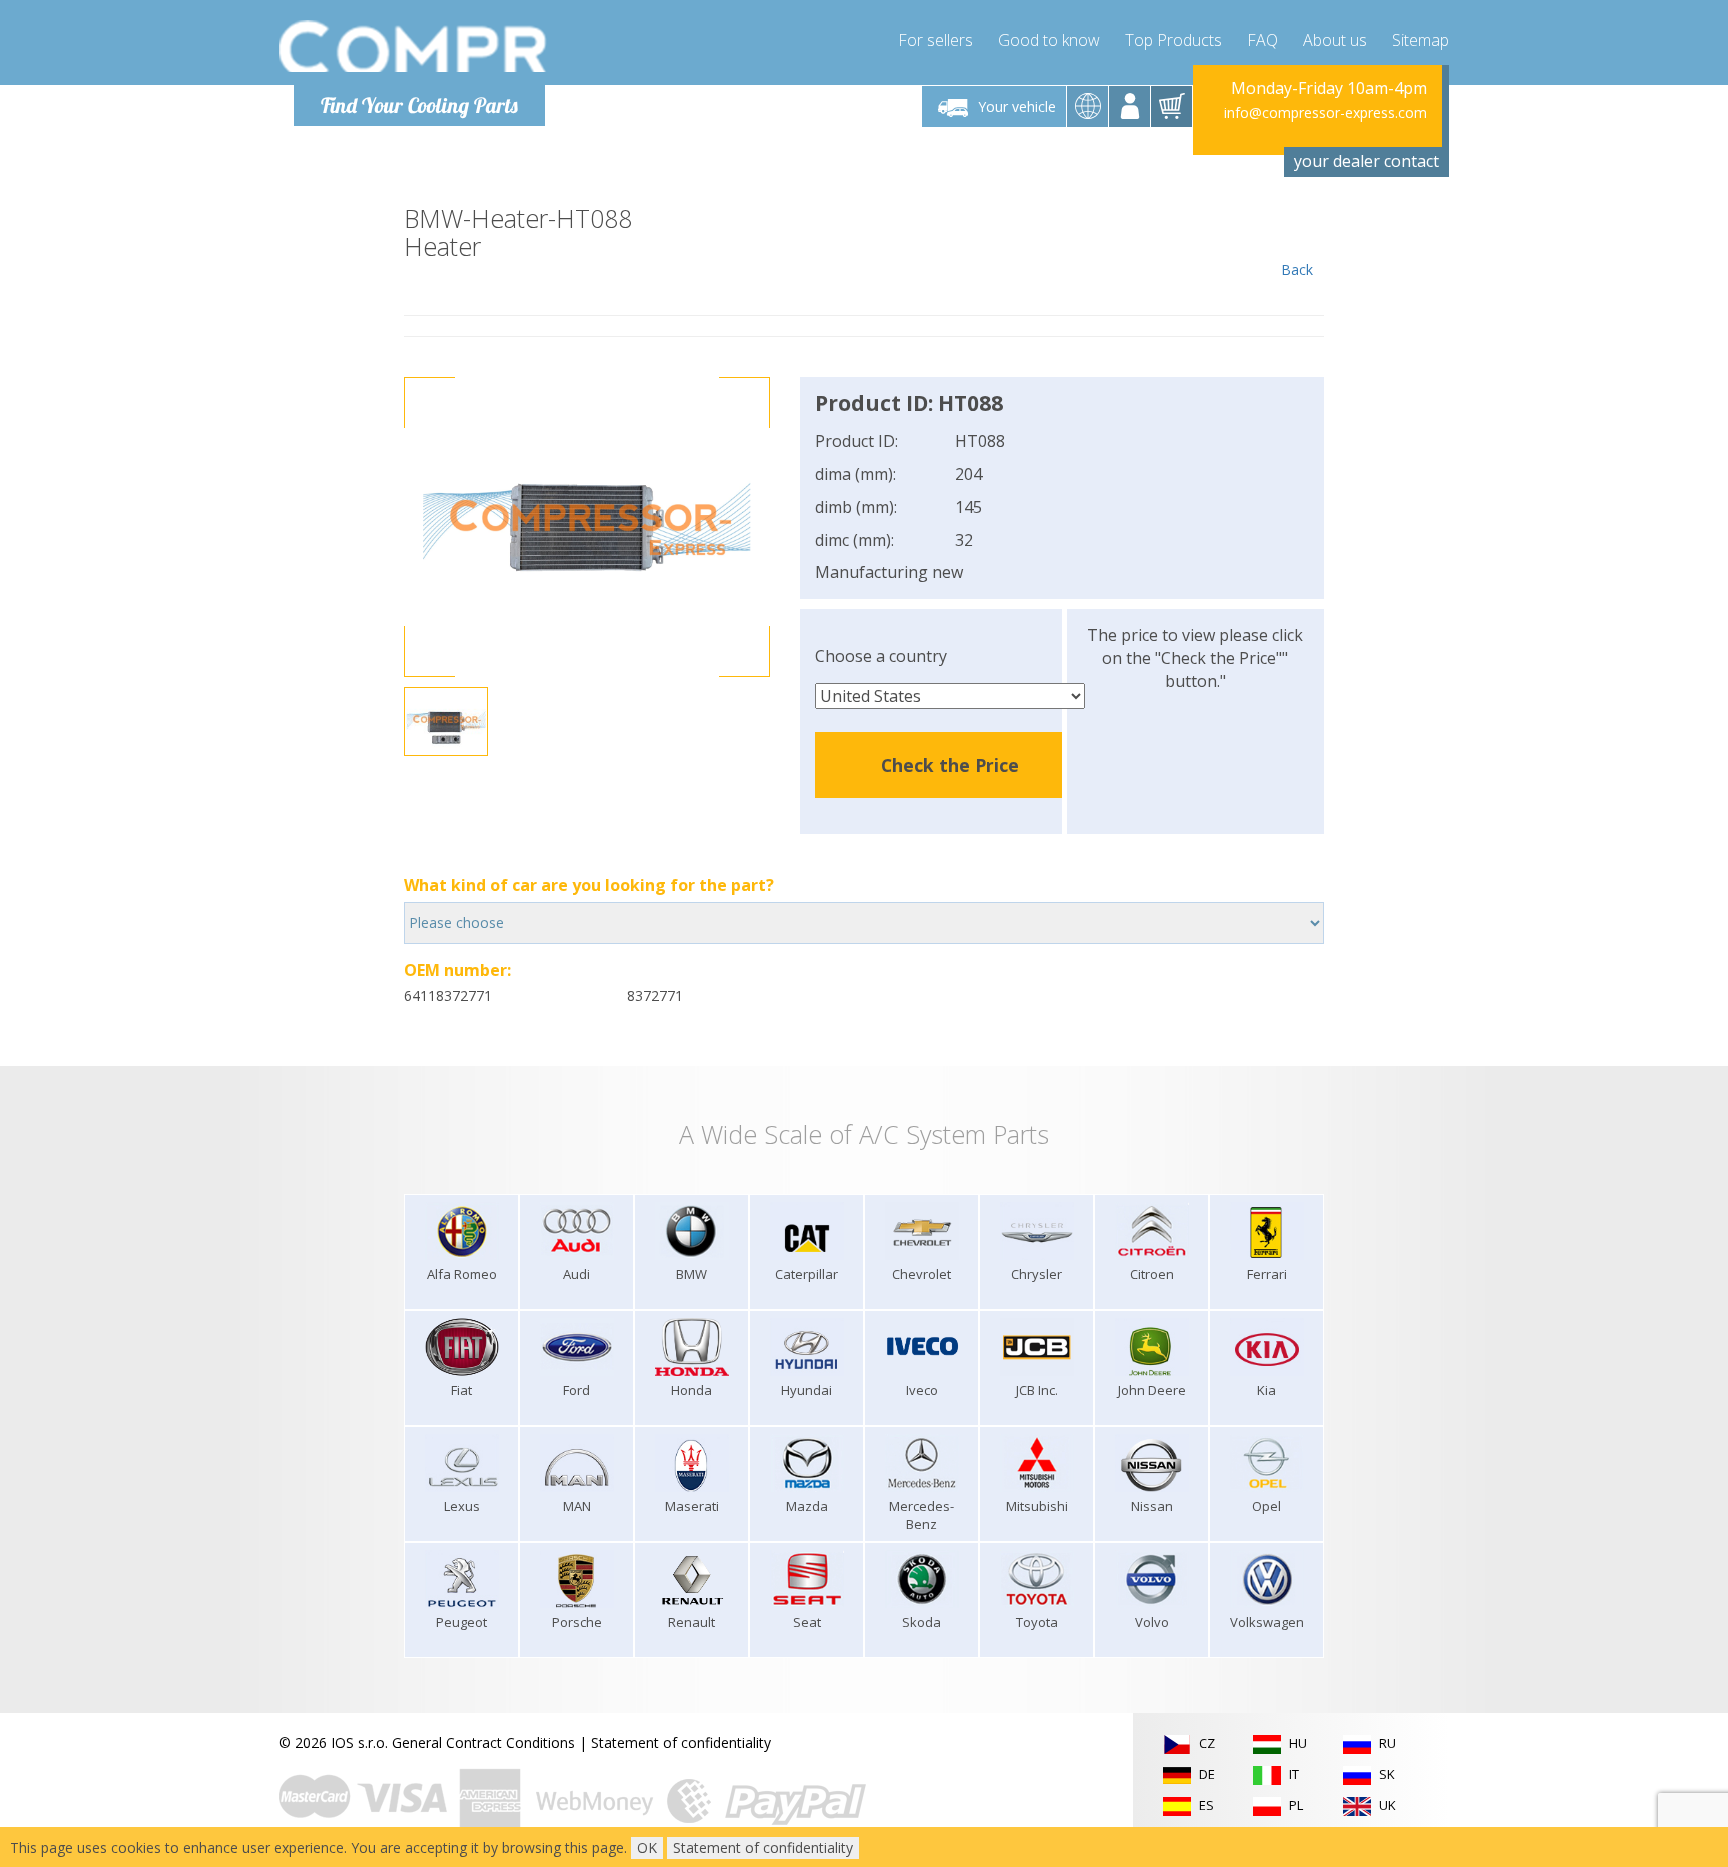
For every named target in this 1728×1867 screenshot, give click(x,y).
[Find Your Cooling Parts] (413, 46)
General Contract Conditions (483, 1742)
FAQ (1262, 40)
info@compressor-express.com (1325, 112)
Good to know (1049, 40)
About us (1335, 40)
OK (647, 1847)
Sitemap (1420, 40)
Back (1297, 269)
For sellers (935, 40)
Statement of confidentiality (681, 1742)
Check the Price (950, 765)
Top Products (1173, 40)
